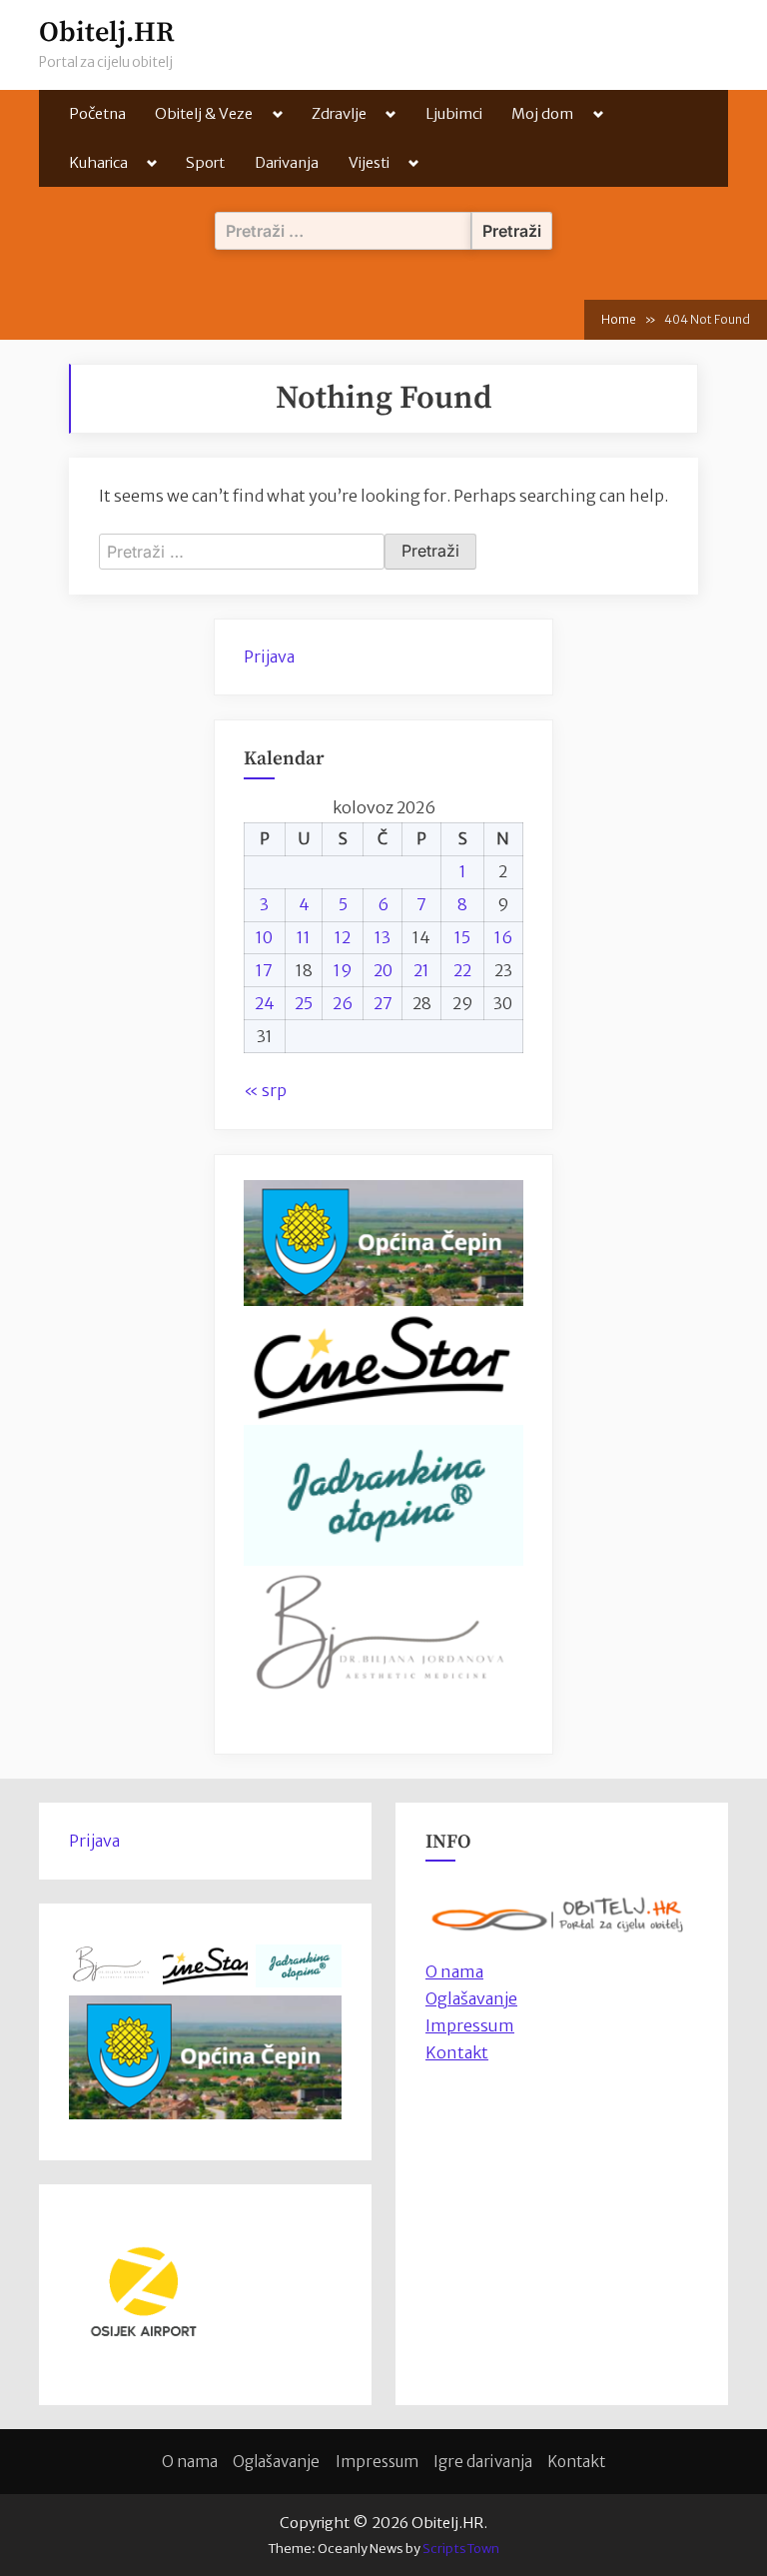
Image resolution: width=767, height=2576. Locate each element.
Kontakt (457, 2052)
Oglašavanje (471, 1998)
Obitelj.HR (107, 32)
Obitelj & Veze (204, 113)
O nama (190, 2462)
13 (383, 937)
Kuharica (98, 162)
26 (343, 1003)
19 (343, 970)
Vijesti (369, 162)
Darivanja (287, 162)
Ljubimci (454, 113)
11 (304, 937)
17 (264, 970)
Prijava (269, 656)
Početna (97, 113)
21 (421, 970)
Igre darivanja (483, 2462)
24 (265, 1003)
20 (383, 970)
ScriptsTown (461, 2549)
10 (264, 937)
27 (383, 1003)
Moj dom (542, 113)
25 (304, 1003)
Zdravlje (339, 113)
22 (462, 970)
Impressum (470, 2025)
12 (343, 937)
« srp (265, 1090)
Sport (205, 162)
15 (462, 937)
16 (503, 937)
